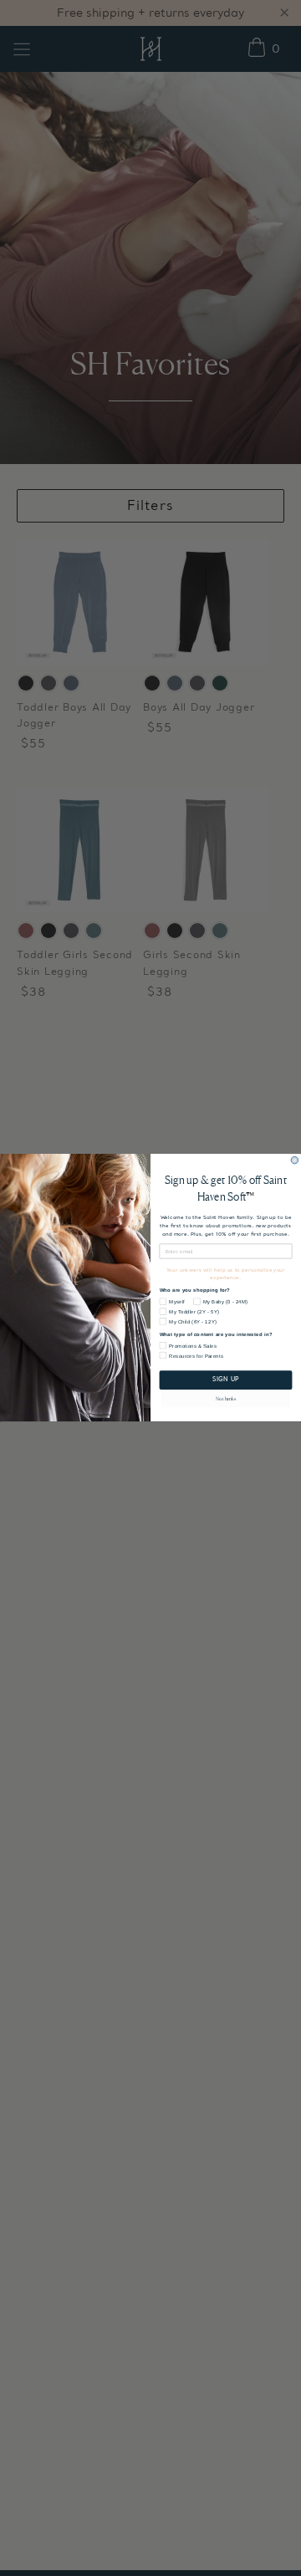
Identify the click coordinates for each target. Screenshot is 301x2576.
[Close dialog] (294, 1160)
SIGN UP (226, 1381)
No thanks (226, 1398)
